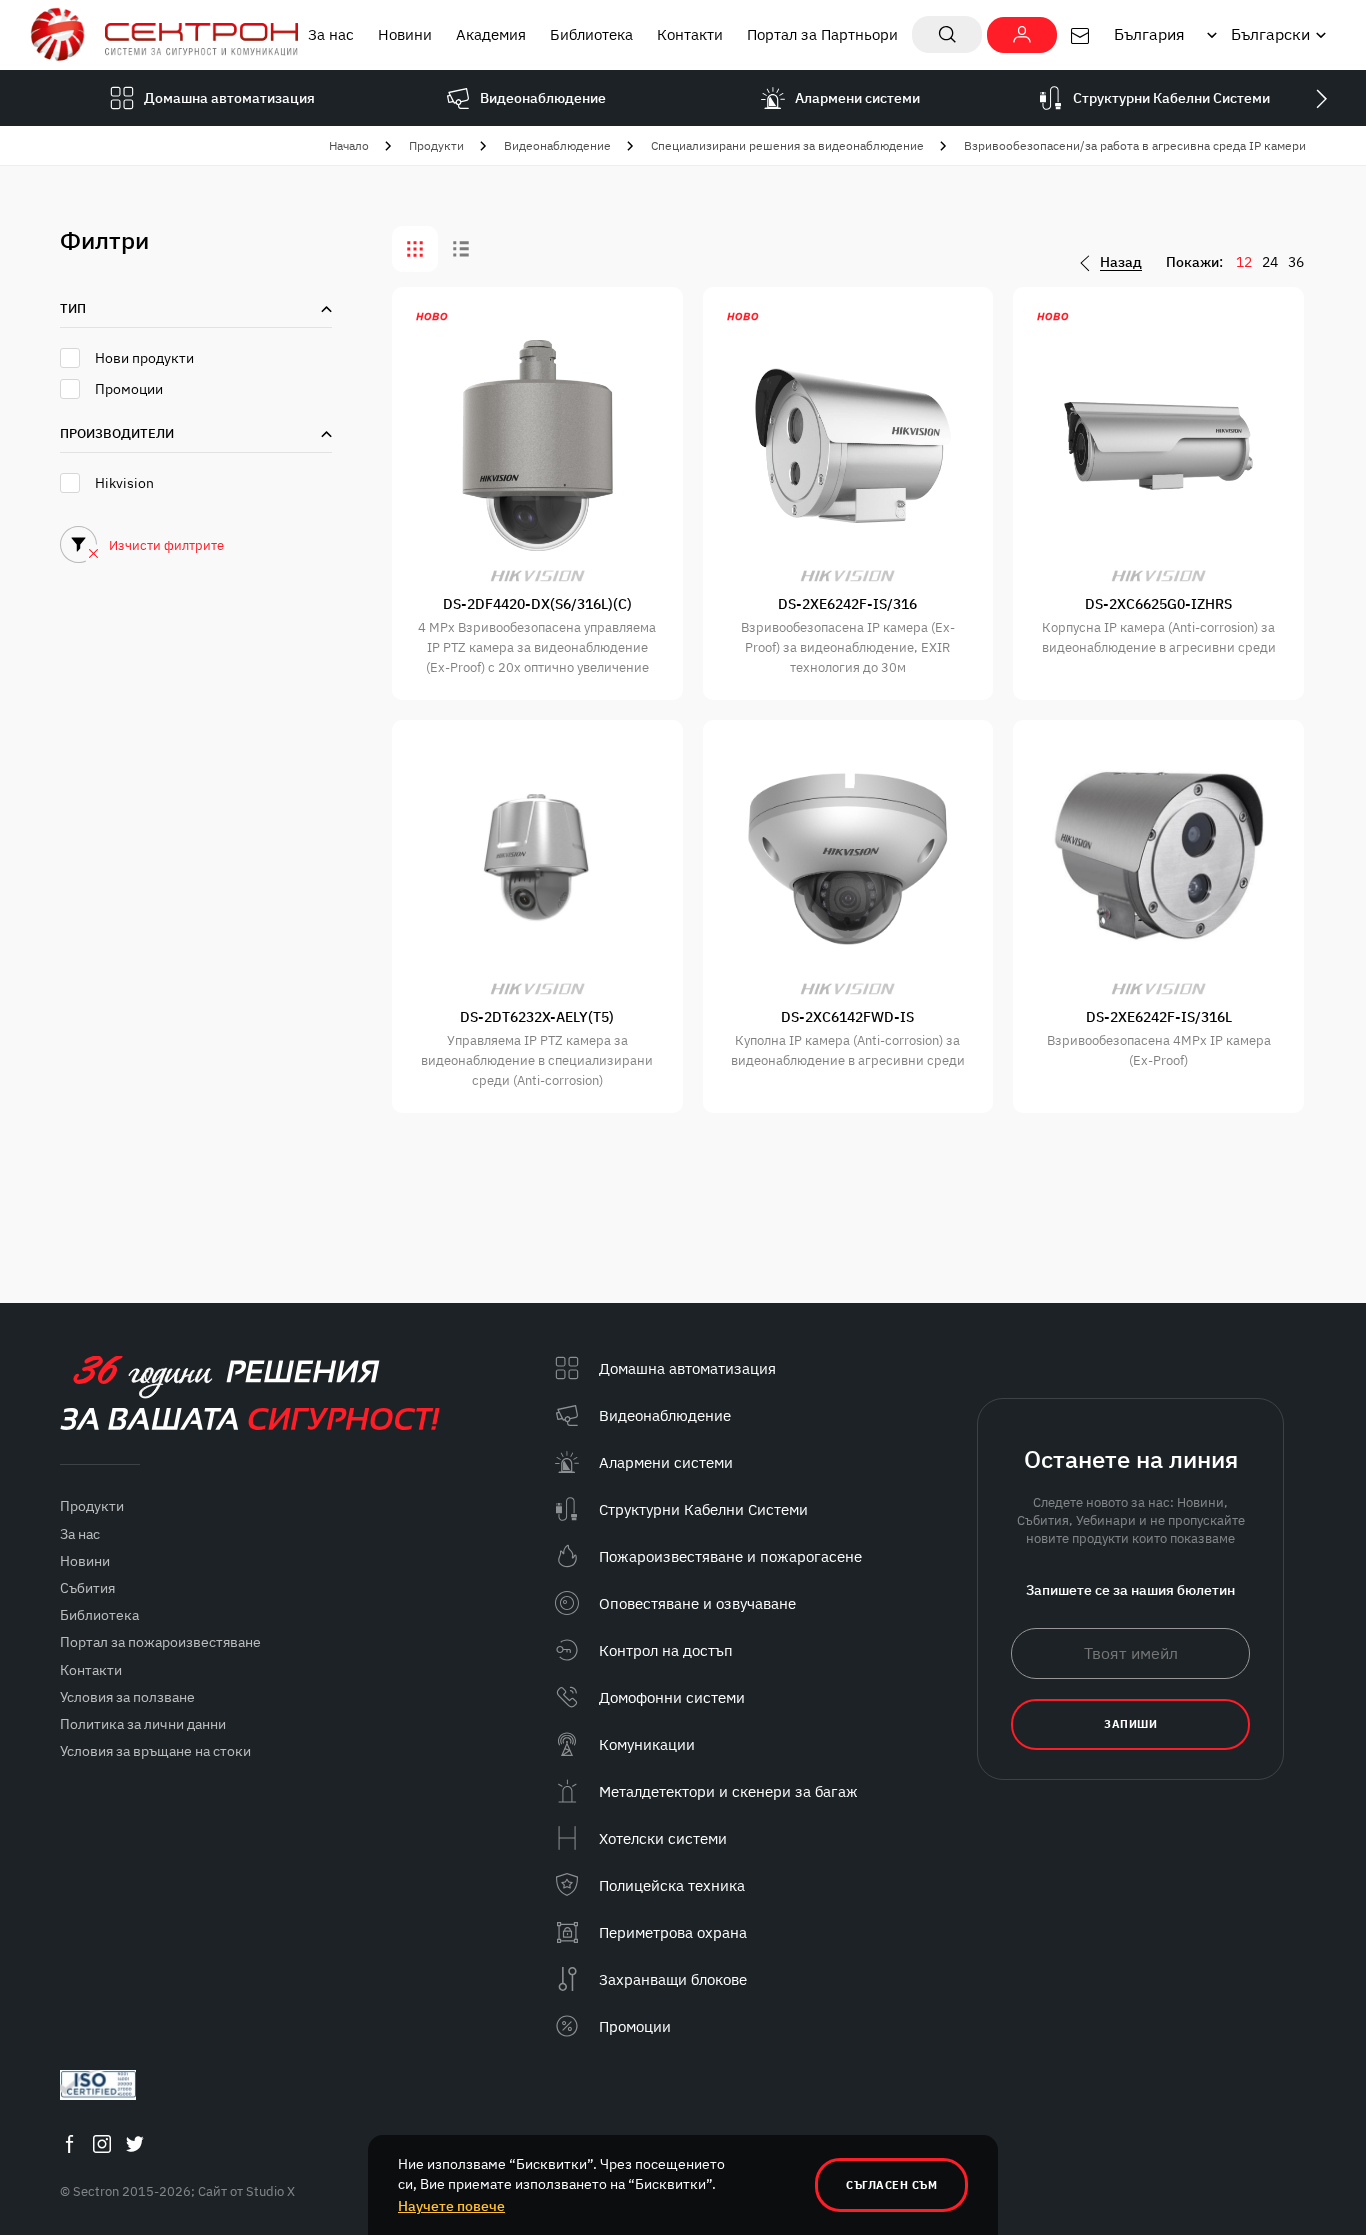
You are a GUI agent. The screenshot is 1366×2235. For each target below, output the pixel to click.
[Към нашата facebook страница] (69, 2143)
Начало (349, 145)
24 (1270, 262)
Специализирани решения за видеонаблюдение (787, 145)
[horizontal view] (461, 249)
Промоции (129, 389)
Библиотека (591, 34)
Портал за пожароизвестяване (160, 1642)
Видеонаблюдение (557, 145)
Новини (405, 34)
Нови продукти (144, 358)
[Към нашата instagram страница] (102, 2143)
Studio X (270, 2191)
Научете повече (451, 2206)
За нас (331, 34)
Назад (1121, 262)
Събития (87, 1588)
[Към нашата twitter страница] (135, 2143)
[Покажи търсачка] (947, 34)
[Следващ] (1321, 98)
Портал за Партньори (822, 34)
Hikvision (124, 483)
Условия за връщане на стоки (155, 1751)
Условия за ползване (127, 1697)
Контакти (690, 34)
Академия (491, 34)
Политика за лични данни (143, 1724)
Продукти (436, 145)
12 (1244, 262)
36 (1296, 262)
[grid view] (415, 249)
